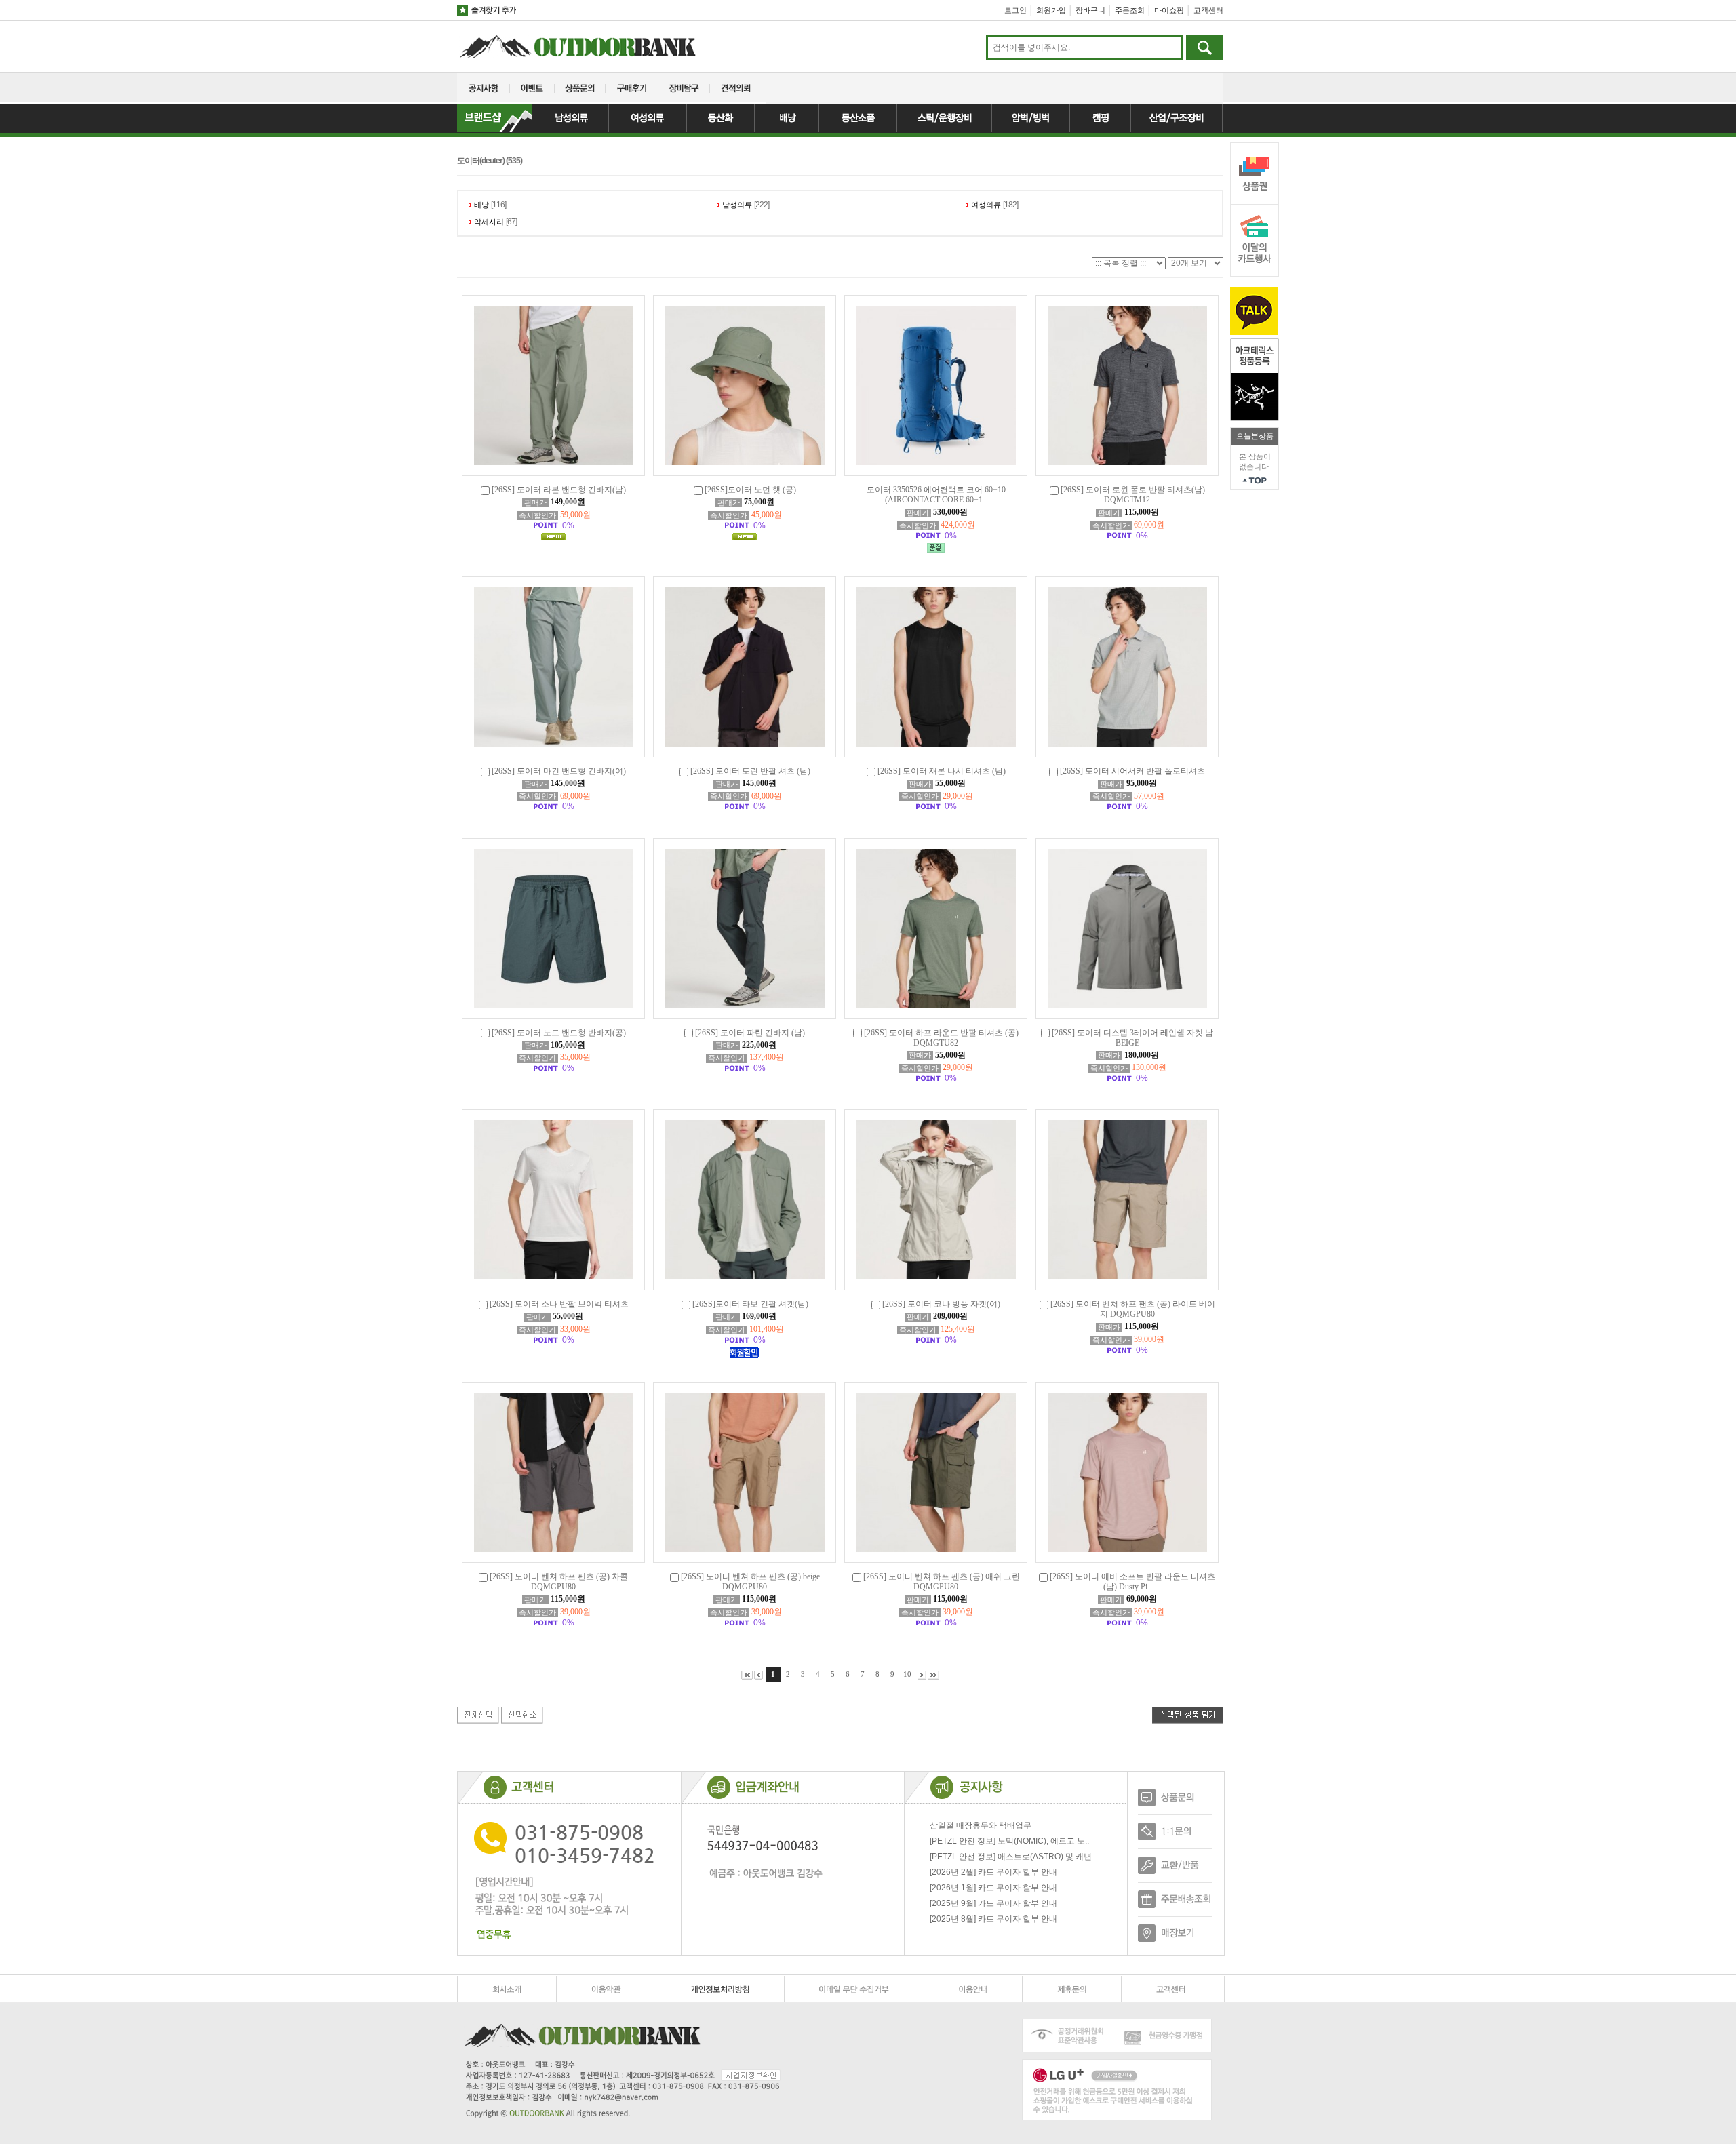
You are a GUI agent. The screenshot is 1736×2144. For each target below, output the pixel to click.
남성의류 (737, 205)
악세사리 (489, 222)
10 (907, 1674)
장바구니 (1090, 10)
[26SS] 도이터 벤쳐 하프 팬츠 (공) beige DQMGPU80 (750, 1582)
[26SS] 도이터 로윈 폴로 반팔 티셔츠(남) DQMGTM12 (1133, 495)
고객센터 (1208, 10)
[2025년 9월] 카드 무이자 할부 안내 (993, 1903)
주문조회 (1130, 10)
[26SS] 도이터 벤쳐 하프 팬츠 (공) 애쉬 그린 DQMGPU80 (942, 1582)
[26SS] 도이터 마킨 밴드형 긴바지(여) (559, 771)
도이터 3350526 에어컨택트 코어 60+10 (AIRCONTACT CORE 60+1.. (936, 495)
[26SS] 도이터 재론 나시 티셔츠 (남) (942, 771)
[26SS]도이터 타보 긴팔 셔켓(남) (750, 1304)
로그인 (1015, 10)
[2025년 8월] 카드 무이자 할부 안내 (993, 1919)
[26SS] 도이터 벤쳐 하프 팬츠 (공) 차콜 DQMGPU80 (559, 1582)
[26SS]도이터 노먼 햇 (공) (750, 490)
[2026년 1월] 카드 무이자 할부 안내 (993, 1888)
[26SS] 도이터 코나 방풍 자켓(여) (941, 1304)
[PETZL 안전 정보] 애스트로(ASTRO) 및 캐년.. (1013, 1857)
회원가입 (1051, 10)
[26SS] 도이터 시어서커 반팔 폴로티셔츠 (1132, 771)
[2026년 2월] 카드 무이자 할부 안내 (993, 1872)
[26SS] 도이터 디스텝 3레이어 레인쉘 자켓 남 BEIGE (1132, 1038)
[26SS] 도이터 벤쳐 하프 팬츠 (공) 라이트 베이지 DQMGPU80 (1133, 1309)
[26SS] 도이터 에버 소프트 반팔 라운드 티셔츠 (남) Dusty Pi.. (1132, 1582)
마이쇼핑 (1169, 10)
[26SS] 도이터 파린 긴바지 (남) (750, 1033)
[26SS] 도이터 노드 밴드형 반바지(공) (559, 1033)
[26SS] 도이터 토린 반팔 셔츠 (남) (750, 771)
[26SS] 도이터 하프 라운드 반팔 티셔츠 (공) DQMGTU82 (941, 1038)
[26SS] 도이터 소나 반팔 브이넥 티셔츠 (559, 1304)
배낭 (481, 205)
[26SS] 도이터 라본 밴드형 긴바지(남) (559, 490)
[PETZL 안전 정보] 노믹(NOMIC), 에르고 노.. (1009, 1841)
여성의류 (986, 205)
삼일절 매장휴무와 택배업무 (981, 1825)
